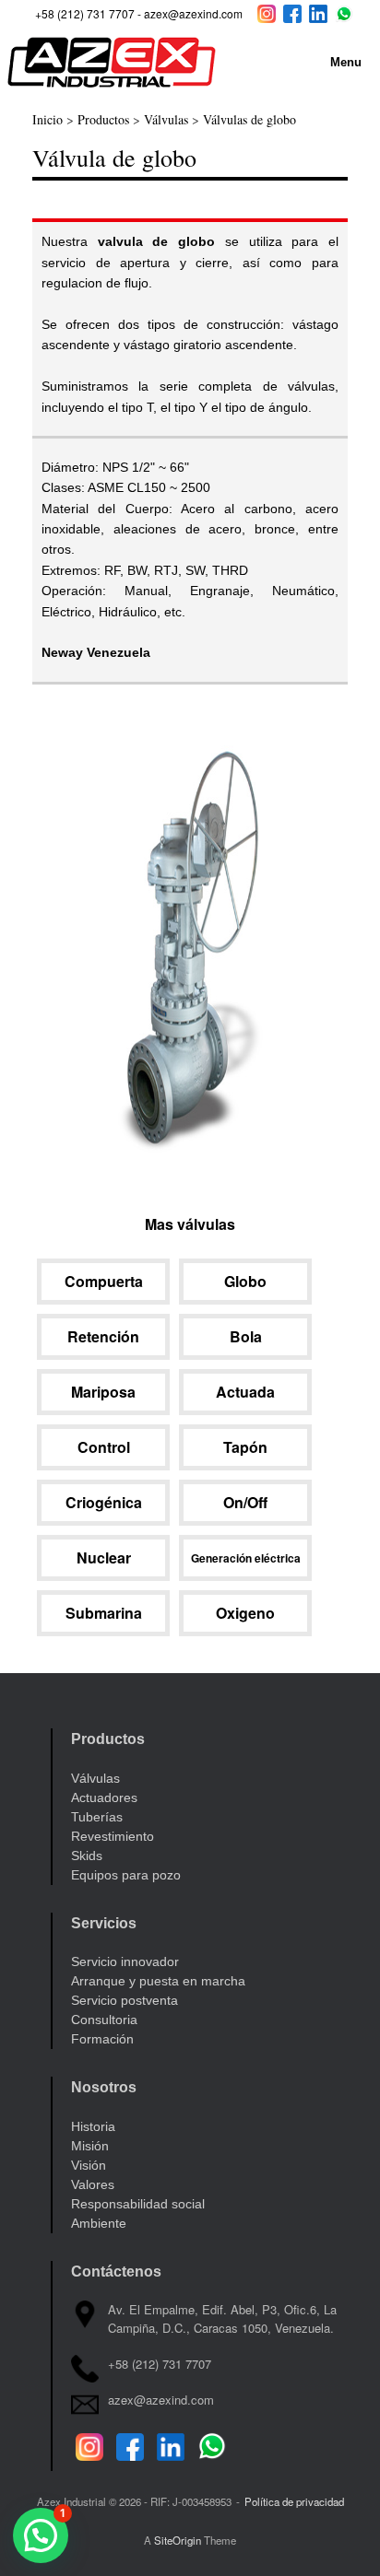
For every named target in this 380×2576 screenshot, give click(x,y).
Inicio (47, 119)
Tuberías (97, 1817)
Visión (89, 2165)
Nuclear (104, 1557)
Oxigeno (245, 1613)
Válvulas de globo (249, 119)
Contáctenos (116, 2272)
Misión (90, 2146)
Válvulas (166, 119)
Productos (103, 119)
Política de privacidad (294, 2501)
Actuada (245, 1392)
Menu (346, 62)
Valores (93, 2184)
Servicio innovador (125, 1961)
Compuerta (104, 1281)
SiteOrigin (178, 2540)
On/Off (245, 1502)
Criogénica (104, 1502)
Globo (245, 1281)
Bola (246, 1336)
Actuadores (104, 1797)
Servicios (104, 1923)
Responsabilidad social (138, 2204)
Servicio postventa (125, 2000)
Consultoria (104, 2020)
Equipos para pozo (126, 1875)
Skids (87, 1856)
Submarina (104, 1613)
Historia (93, 2126)
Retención (103, 1336)
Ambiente (99, 2223)
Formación (102, 2039)
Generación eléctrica (246, 1558)
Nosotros (104, 2087)
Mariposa (103, 1392)
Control (104, 1447)
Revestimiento (113, 1836)
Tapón (245, 1447)
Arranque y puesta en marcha (158, 1981)
